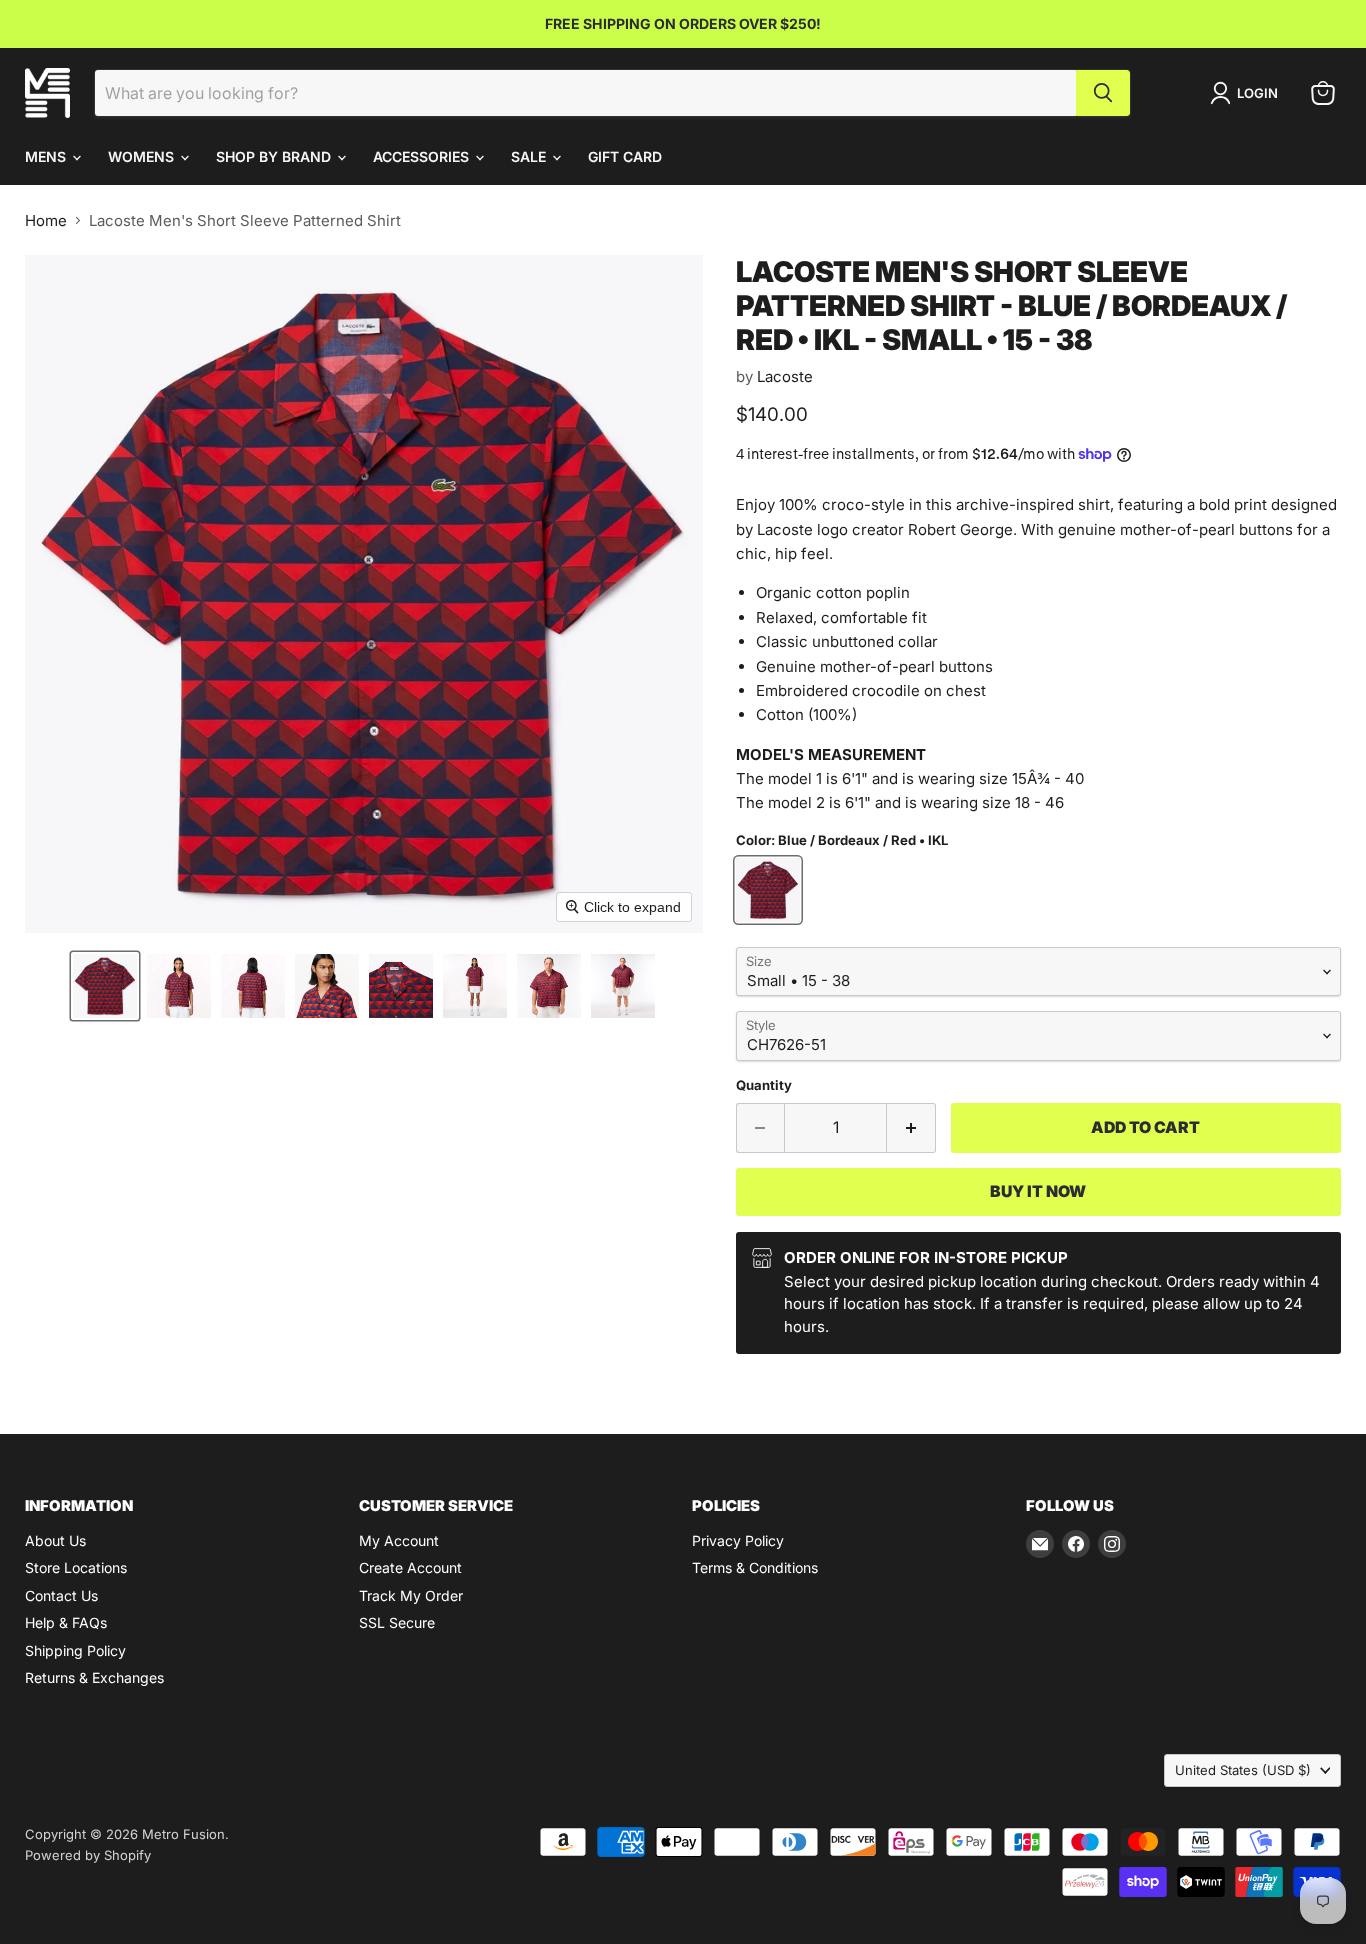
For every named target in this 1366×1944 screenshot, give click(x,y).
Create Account (410, 1567)
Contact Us (61, 1595)
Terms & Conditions (755, 1567)
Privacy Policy (738, 1540)
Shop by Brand (275, 156)
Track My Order (411, 1595)
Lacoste (785, 376)
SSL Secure (397, 1622)
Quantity (764, 1085)
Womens (143, 156)
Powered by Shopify (88, 1855)
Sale (530, 156)
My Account (399, 1540)
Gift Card (625, 156)
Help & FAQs (66, 1622)
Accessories (423, 156)
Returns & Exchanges (94, 1677)
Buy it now (1038, 1191)
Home (46, 220)
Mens (47, 156)
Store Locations (76, 1567)
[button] (105, 986)
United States (1243, 1770)
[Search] (1103, 93)
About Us (55, 1540)
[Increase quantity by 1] (911, 1128)
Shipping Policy (75, 1650)
